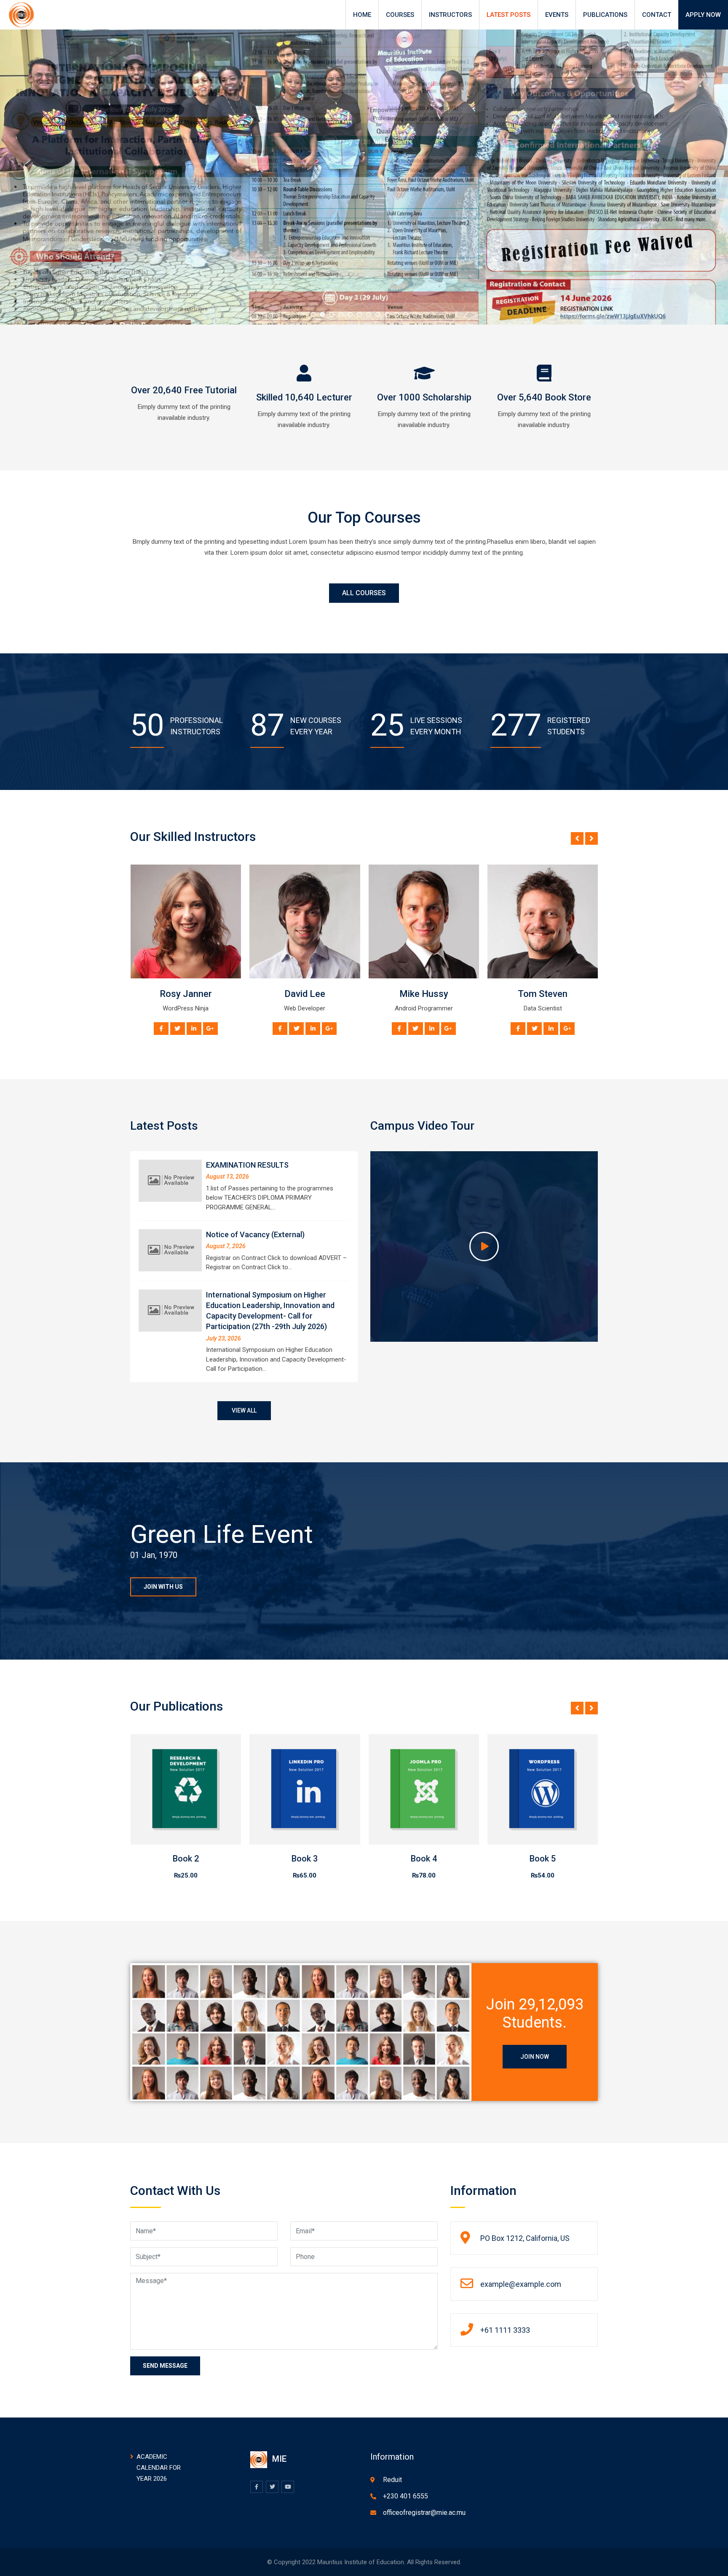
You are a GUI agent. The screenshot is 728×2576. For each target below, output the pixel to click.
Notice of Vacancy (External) (255, 1234)
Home (362, 15)
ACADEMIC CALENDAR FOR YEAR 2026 (159, 2468)
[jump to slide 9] (387, 314)
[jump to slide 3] (332, 314)
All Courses (364, 593)
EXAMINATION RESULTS (247, 1165)
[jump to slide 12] (415, 314)
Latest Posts (509, 15)
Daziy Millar (542, 994)
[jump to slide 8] (378, 314)
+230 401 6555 (405, 2496)
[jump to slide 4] (341, 314)
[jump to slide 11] (406, 314)
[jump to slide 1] (313, 314)
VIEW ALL (244, 1410)
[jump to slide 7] (369, 314)
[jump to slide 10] (396, 314)
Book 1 (543, 1859)
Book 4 (305, 1859)
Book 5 (423, 1859)
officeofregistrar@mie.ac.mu (424, 2513)
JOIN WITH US (163, 1587)
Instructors (450, 15)
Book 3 (185, 1859)
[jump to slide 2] (322, 314)
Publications (605, 15)
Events (557, 15)
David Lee (186, 994)
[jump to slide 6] (359, 314)
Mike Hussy (305, 994)
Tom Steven (423, 994)
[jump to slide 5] (350, 314)
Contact (657, 15)
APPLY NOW (703, 15)
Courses (400, 15)
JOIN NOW (535, 2057)
